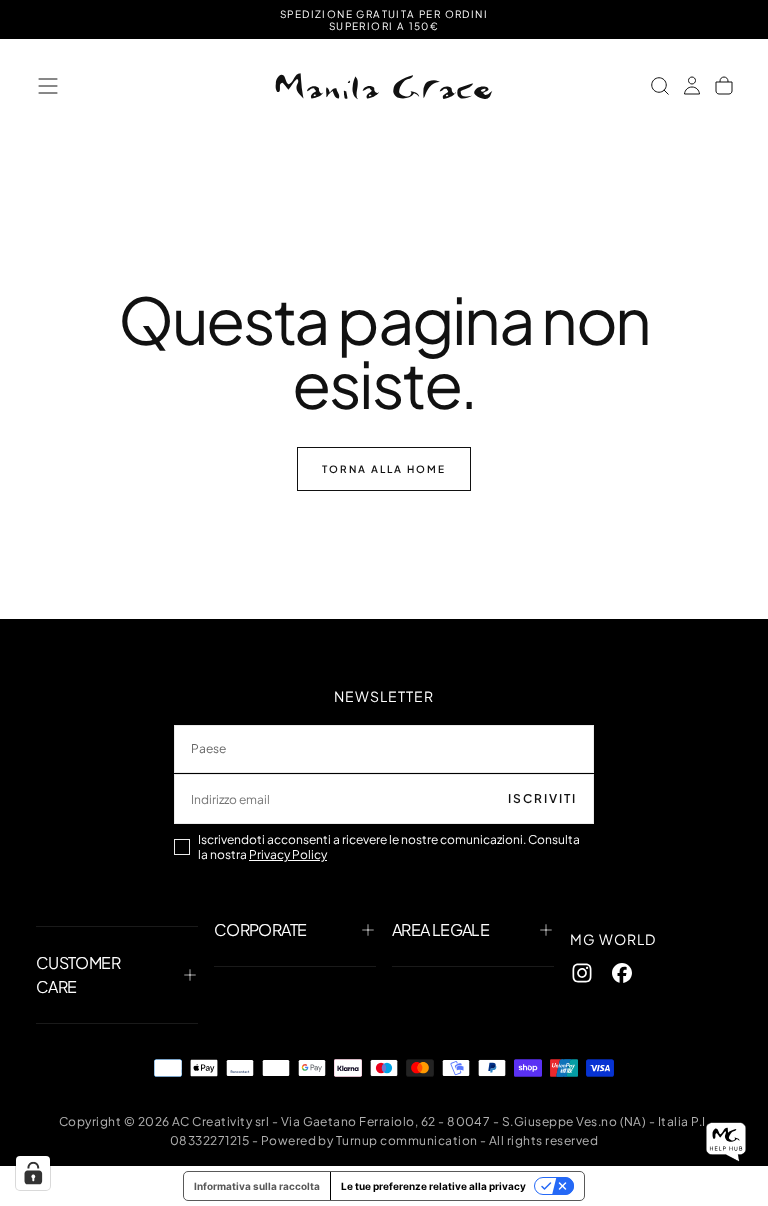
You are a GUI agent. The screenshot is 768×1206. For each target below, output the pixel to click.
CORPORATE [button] (260, 929)
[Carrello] (724, 86)
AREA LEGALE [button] (440, 929)
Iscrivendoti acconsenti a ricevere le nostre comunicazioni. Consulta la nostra (389, 847)
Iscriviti (542, 798)
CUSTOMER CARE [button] (78, 974)
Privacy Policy (288, 854)
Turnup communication (407, 1140)
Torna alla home (384, 469)
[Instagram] (582, 973)
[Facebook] (622, 973)
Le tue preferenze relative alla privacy (433, 1186)
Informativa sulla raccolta (257, 1186)
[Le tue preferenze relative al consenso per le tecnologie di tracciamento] (33, 1173)
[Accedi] (692, 86)
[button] (48, 86)
